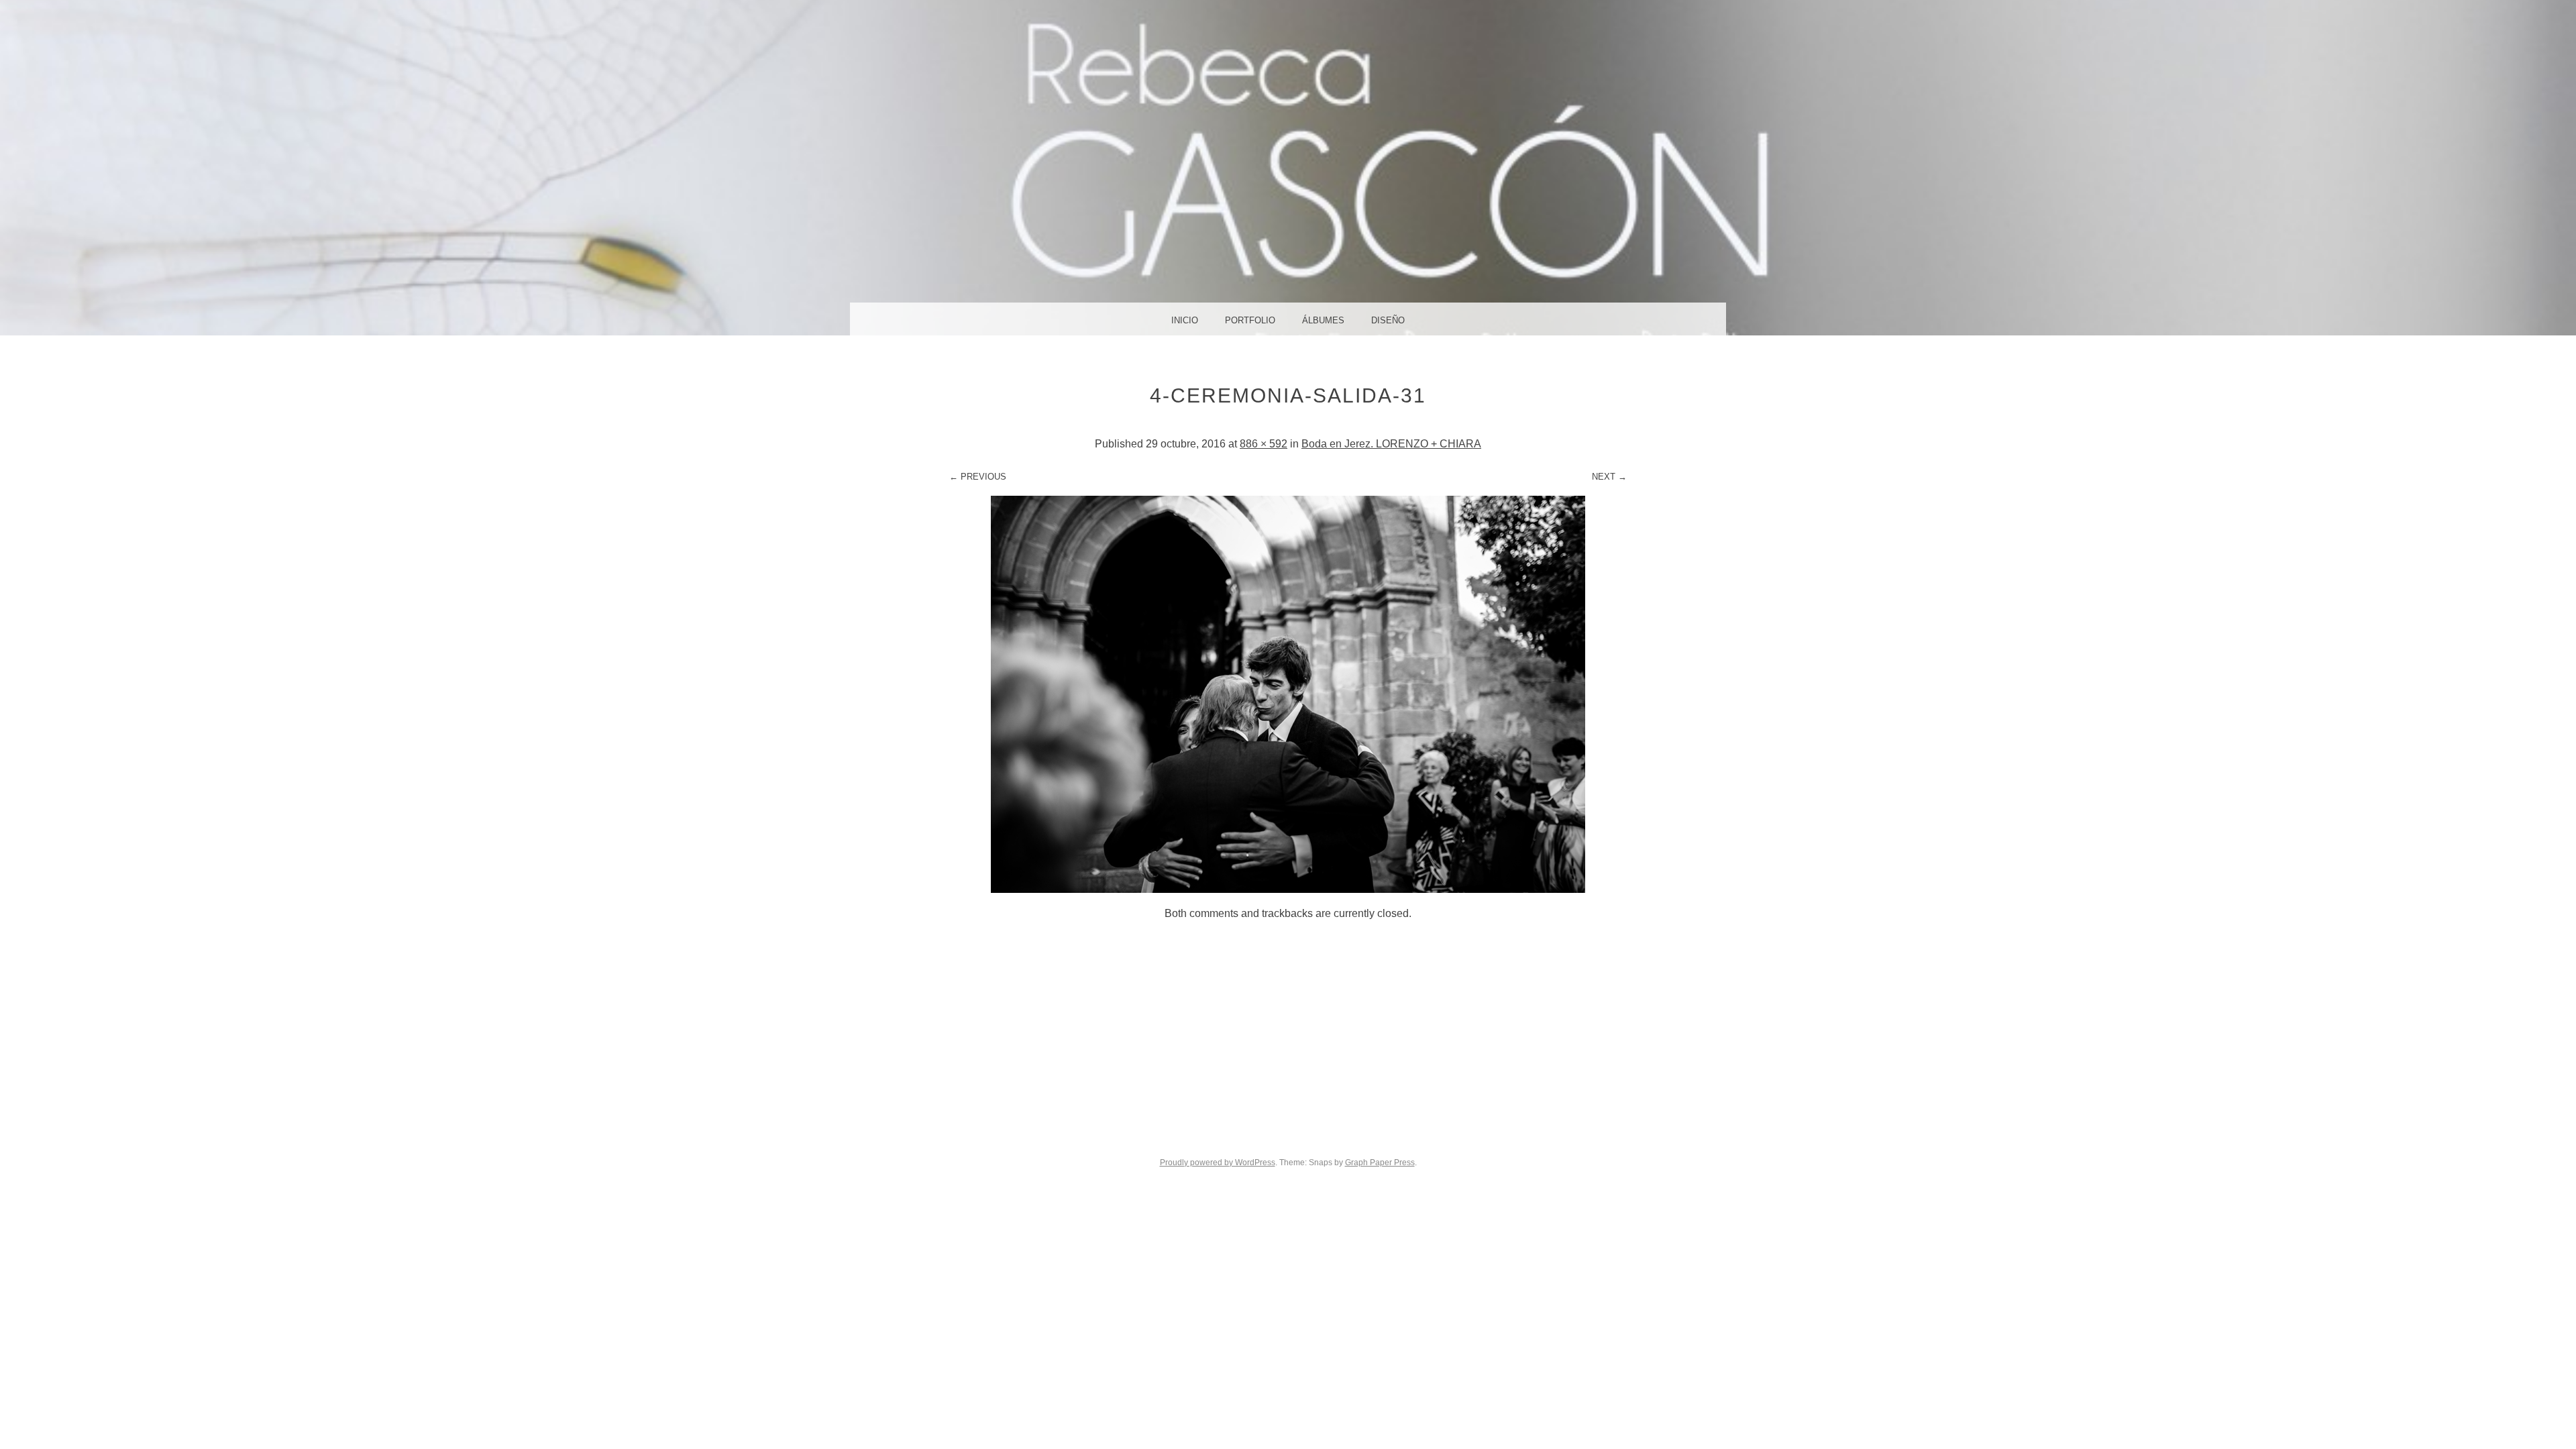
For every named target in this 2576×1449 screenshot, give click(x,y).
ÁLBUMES (1323, 320)
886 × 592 (1264, 444)
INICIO (1185, 320)
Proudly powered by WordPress (1218, 1163)
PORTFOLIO (1250, 320)
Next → (1609, 477)
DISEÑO (1388, 320)
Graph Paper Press (1380, 1163)
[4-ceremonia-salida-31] (1288, 889)
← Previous (978, 477)
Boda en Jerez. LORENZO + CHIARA (1391, 444)
